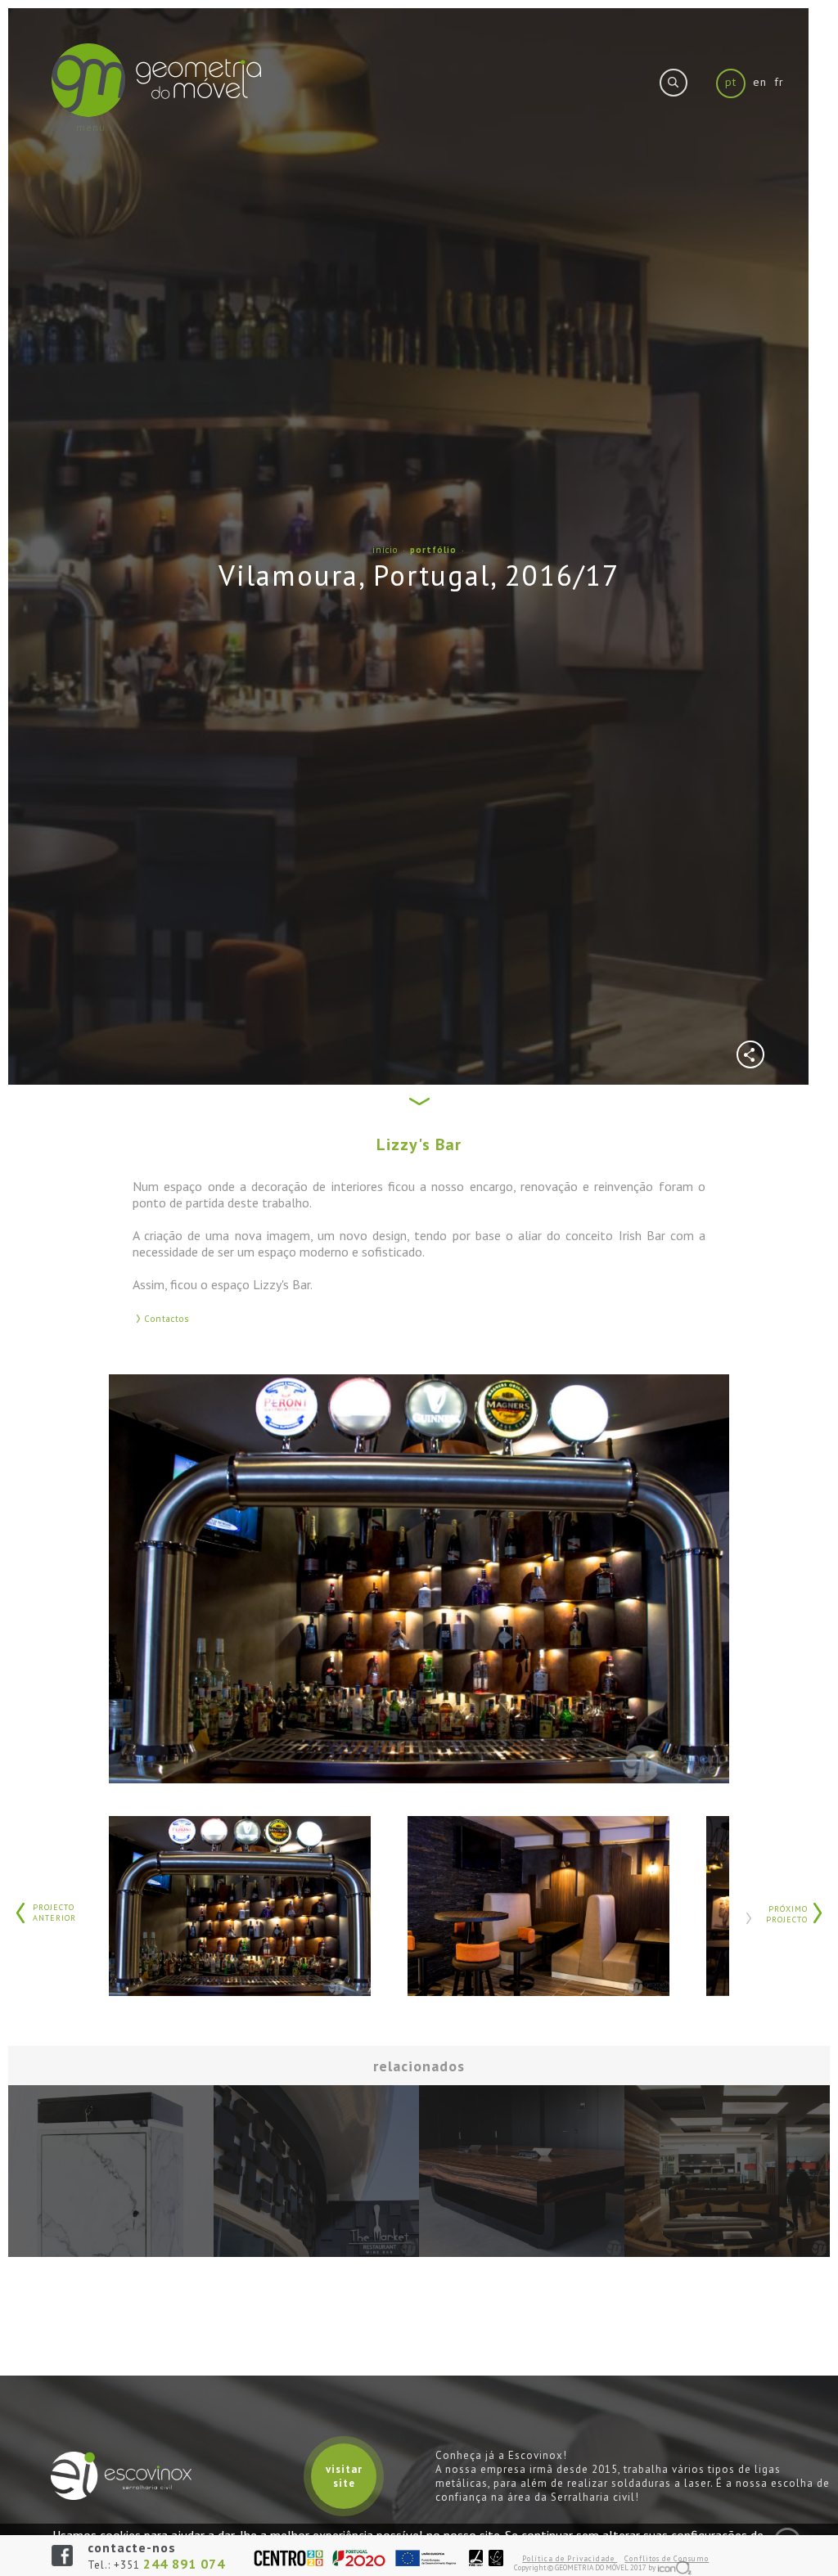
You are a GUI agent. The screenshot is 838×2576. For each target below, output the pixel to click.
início (387, 550)
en (760, 82)
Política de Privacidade (570, 2558)
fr (779, 82)
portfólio (435, 550)
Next (748, 1918)
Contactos (167, 1319)
